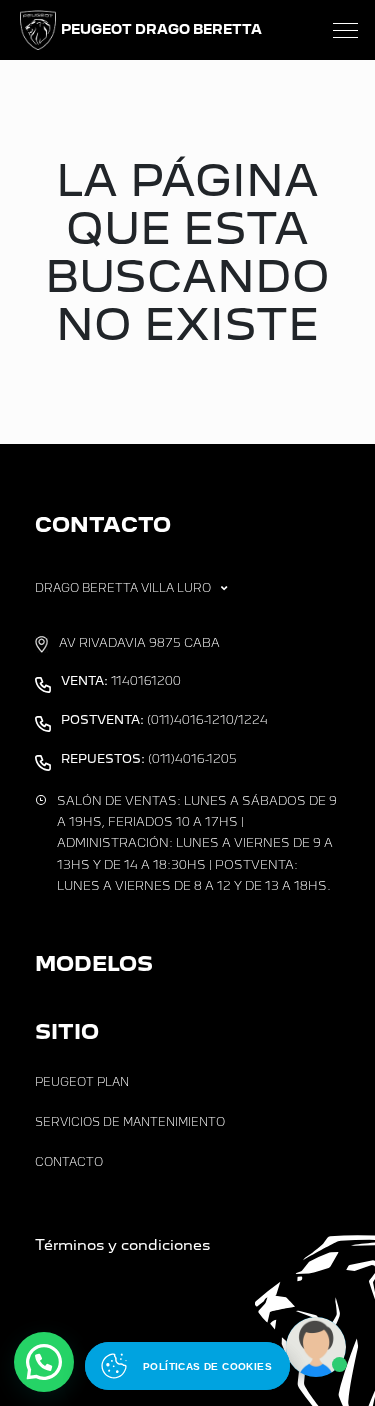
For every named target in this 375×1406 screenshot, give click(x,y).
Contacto (69, 1162)
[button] (44, 1362)
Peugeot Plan (82, 1082)
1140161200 (121, 681)
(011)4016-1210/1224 (164, 720)
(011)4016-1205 (149, 759)
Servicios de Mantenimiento (130, 1122)
